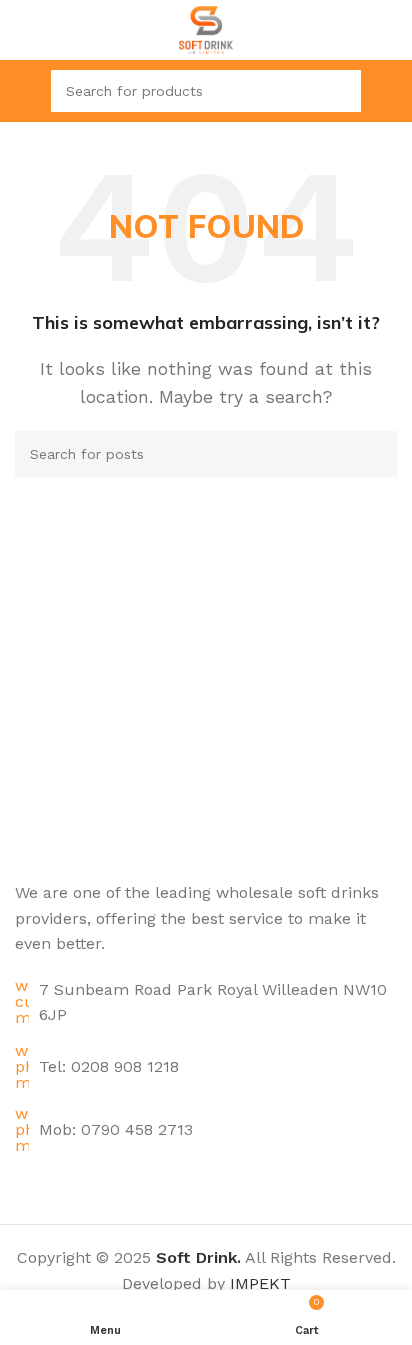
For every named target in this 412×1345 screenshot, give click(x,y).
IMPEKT (260, 1283)
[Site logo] (206, 28)
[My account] (389, 91)
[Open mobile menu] (23, 91)
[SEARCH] (340, 91)
